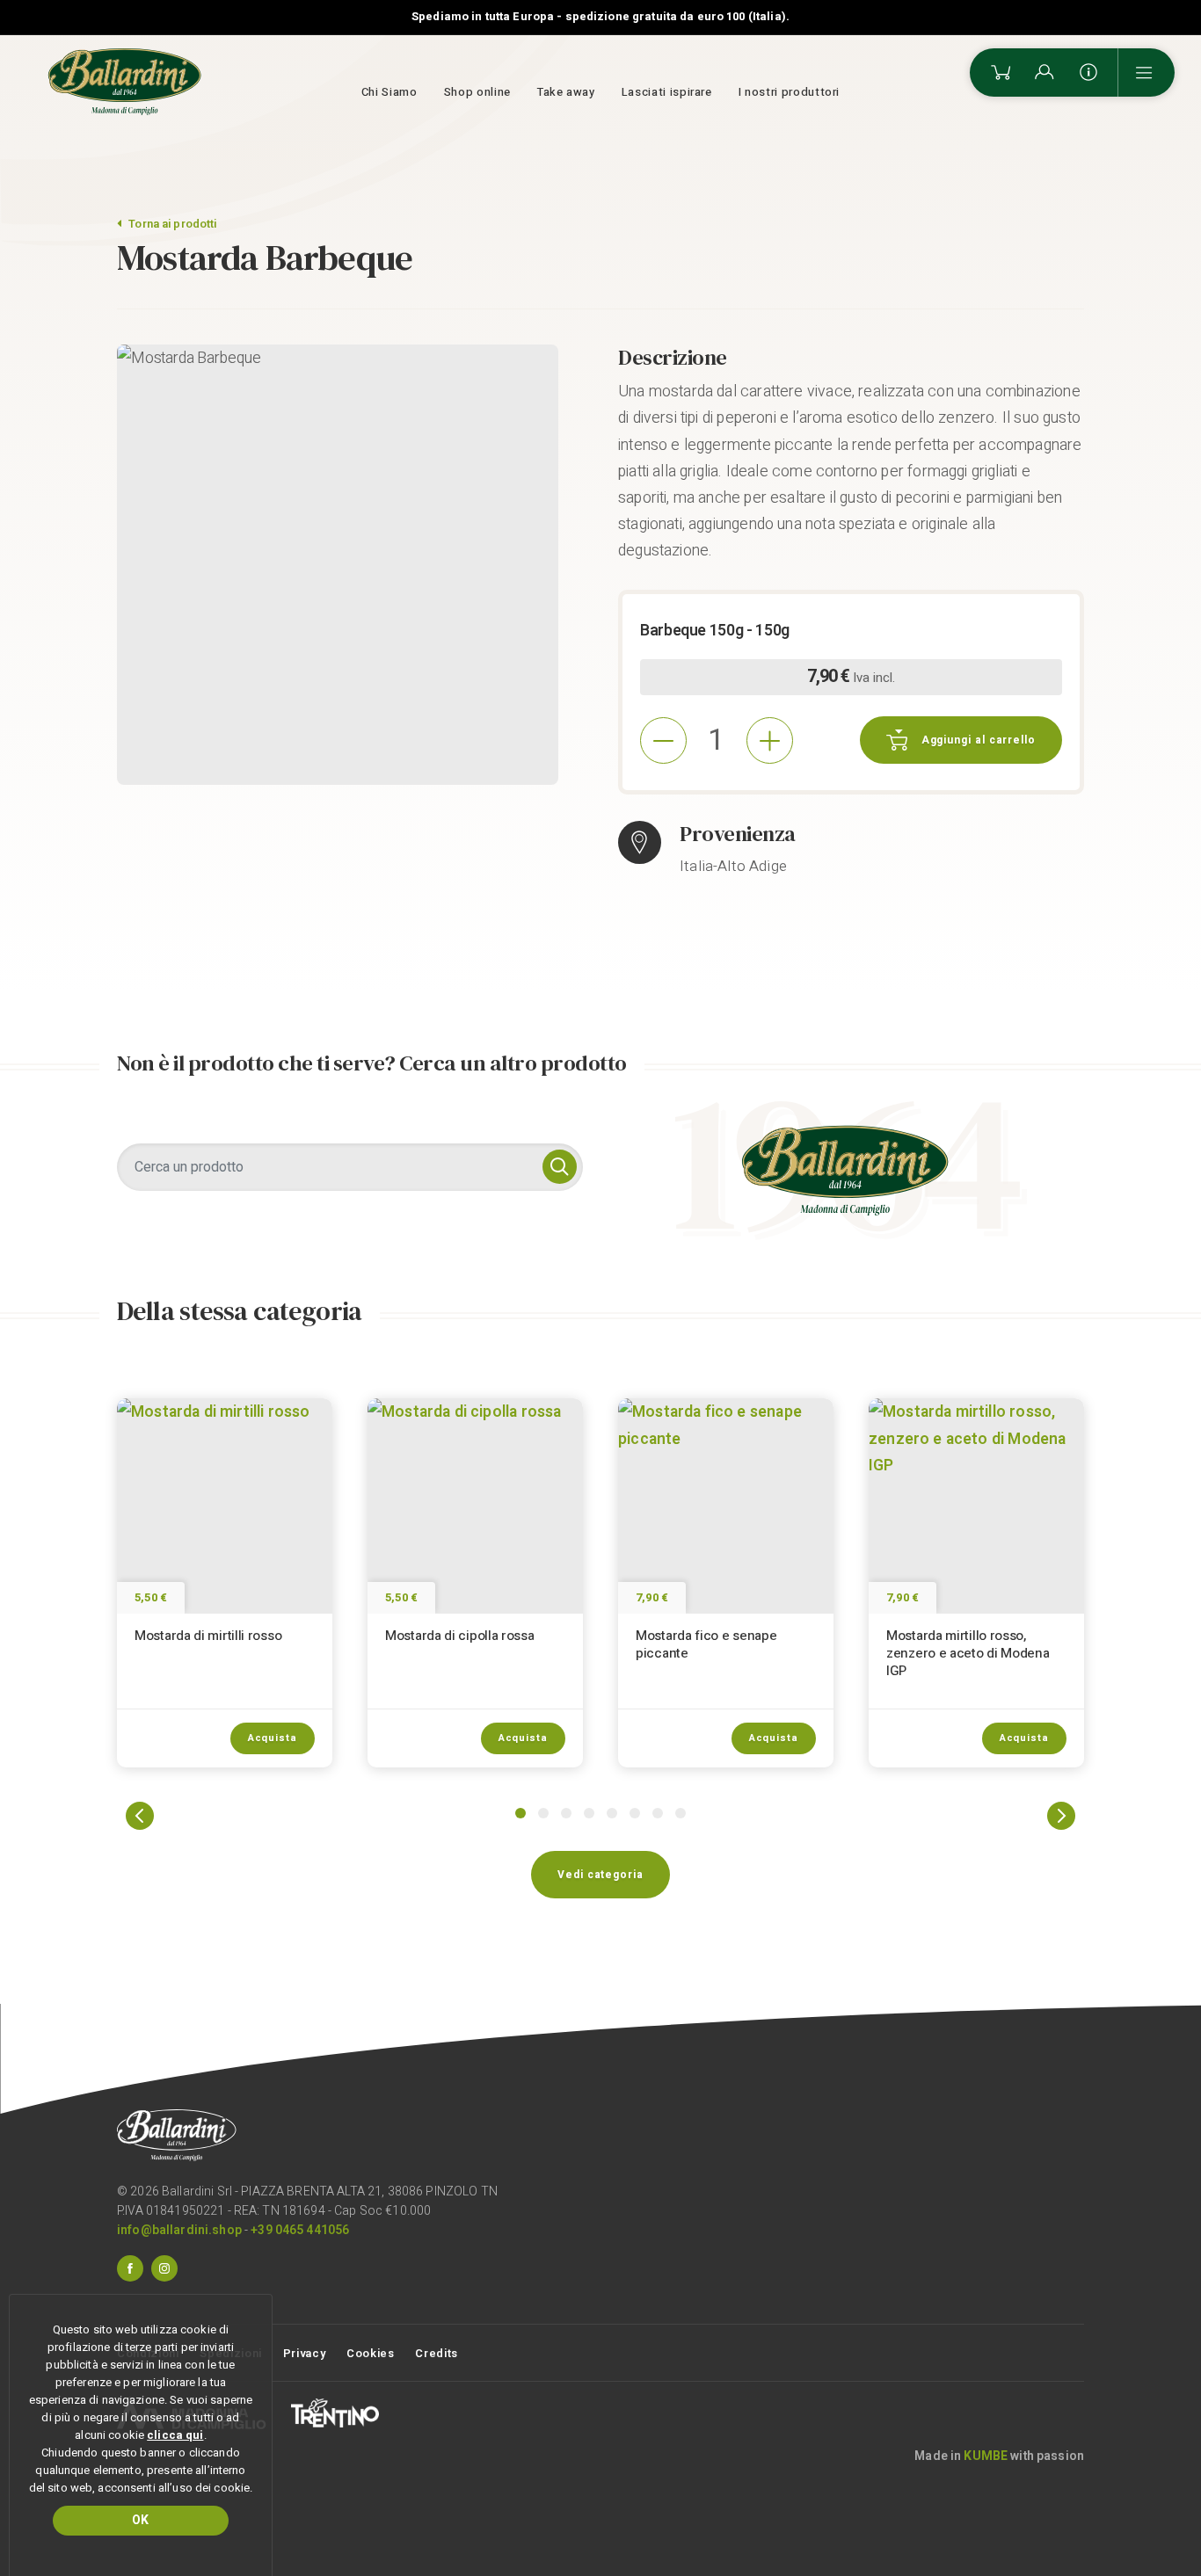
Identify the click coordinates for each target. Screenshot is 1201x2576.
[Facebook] (130, 2268)
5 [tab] (612, 1813)
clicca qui (175, 2435)
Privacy (305, 2353)
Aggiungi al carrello (979, 740)
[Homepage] (125, 82)
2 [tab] (543, 1813)
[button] (140, 1816)
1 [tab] (520, 1813)
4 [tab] (589, 1813)
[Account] (1045, 73)
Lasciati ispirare (667, 92)
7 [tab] (658, 1813)
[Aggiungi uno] (770, 740)
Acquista (273, 1738)
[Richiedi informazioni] (1088, 73)
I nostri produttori (789, 92)
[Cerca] (560, 1167)
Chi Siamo (389, 92)
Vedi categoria (600, 1875)
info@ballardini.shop (179, 2230)
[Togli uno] (663, 740)
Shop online (477, 92)
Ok (140, 2520)
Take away (566, 92)
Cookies (371, 2353)
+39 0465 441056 (300, 2230)
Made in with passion (999, 2456)
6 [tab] (635, 1813)
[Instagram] (164, 2268)
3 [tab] (566, 1813)
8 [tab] (681, 1813)
